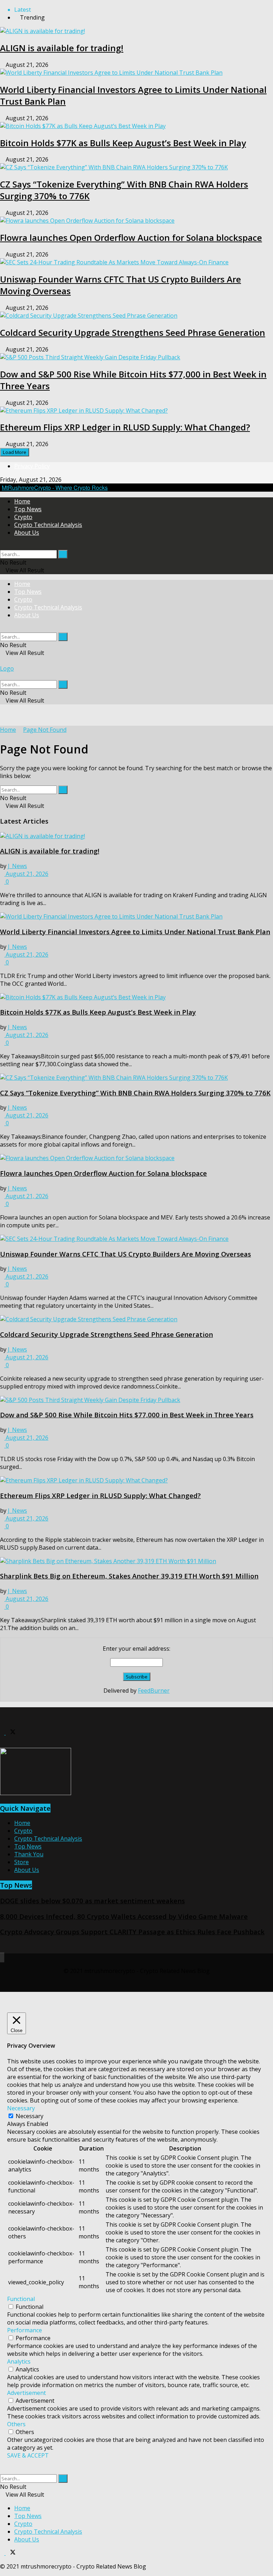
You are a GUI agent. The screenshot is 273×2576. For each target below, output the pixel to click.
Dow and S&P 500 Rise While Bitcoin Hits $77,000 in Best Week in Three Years (127, 1415)
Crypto (23, 517)
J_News (17, 866)
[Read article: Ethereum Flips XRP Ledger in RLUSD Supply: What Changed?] (136, 1480)
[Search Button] (2, 546)
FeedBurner (154, 1691)
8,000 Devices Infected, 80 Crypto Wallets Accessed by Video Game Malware (124, 1916)
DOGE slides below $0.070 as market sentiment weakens (92, 1901)
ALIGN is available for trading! (62, 48)
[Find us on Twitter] (11, 1733)
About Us (27, 533)
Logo (7, 668)
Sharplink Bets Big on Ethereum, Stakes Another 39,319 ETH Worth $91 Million (129, 1576)
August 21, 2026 (26, 874)
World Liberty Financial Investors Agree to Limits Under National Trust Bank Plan (135, 932)
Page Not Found (45, 730)
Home (22, 501)
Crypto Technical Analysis (48, 525)
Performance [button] (25, 2330)
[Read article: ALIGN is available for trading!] (136, 836)
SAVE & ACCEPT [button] (28, 2455)
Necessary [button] (21, 2108)
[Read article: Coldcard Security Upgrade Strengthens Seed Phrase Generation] (136, 1319)
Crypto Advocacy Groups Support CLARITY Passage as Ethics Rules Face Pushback (132, 1932)
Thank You (29, 1854)
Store (22, 1862)
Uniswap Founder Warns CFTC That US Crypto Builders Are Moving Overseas (125, 1254)
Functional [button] (21, 2299)
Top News (28, 509)
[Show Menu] (2, 661)
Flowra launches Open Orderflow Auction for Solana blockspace (131, 237)
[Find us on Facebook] (3, 1733)
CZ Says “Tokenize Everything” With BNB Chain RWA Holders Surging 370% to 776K (135, 1093)
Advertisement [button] (26, 2393)
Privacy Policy (32, 466)
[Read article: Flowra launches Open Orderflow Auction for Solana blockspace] (136, 1158)
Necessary (30, 2116)
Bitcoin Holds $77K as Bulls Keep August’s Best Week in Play (123, 143)
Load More (15, 452)
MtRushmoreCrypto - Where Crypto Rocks (55, 488)
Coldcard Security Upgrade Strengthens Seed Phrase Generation (133, 332)
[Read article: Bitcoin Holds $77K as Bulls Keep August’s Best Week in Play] (136, 997)
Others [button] (16, 2424)
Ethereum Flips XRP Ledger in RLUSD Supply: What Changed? (125, 427)
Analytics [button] (19, 2361)
